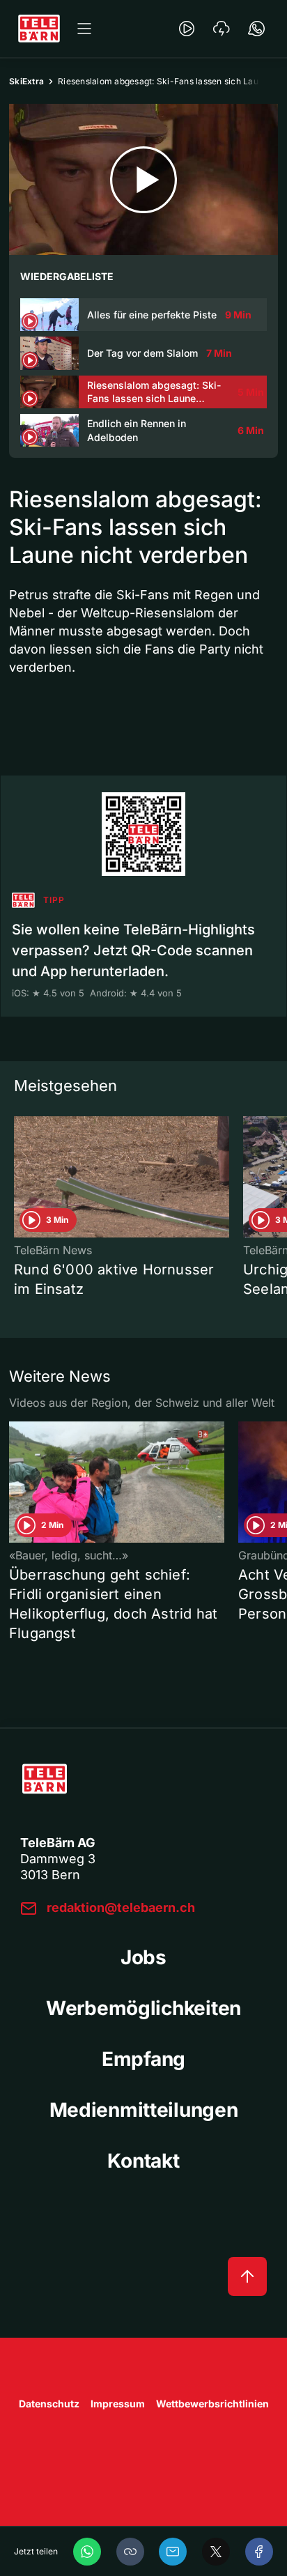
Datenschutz (49, 2404)
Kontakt (143, 2161)
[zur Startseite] (39, 29)
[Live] (187, 29)
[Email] (173, 2552)
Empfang (143, 2059)
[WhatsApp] (87, 2552)
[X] (216, 2552)
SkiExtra (26, 81)
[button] (130, 2552)
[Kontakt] (256, 29)
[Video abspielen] (143, 179)
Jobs (143, 1957)
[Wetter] (222, 29)
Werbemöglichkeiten (143, 2008)
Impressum (118, 2404)
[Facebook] (259, 2552)
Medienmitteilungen (144, 2110)
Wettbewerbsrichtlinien (212, 2404)
